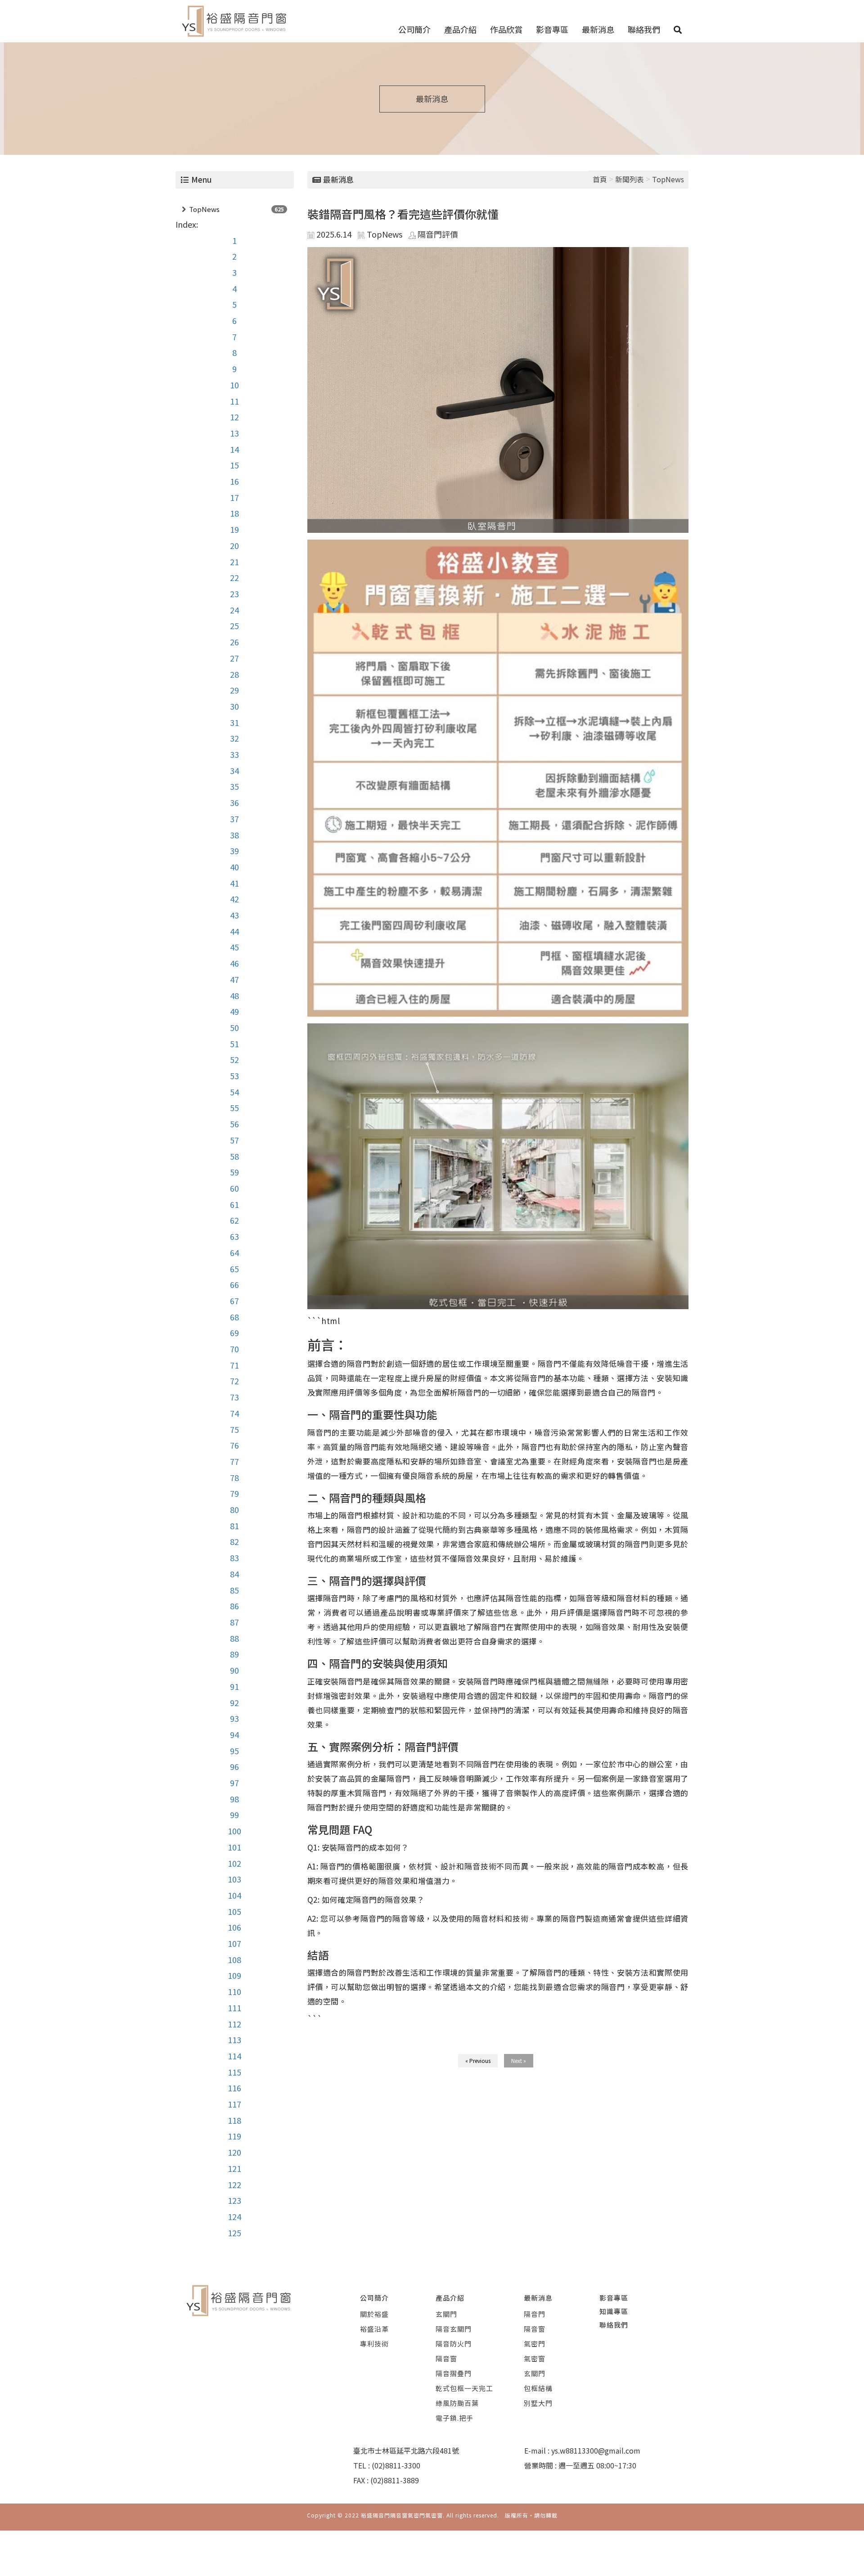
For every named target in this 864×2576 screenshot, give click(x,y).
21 (234, 562)
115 (234, 2072)
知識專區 (614, 2311)
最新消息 (598, 29)
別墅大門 (538, 2403)
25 (234, 626)
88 (234, 1638)
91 (234, 1686)
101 (234, 1847)
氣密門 (535, 2344)
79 (234, 1493)
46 (234, 963)
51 (234, 1044)
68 (234, 1317)
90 (234, 1670)
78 (234, 1477)
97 (234, 1783)
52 (234, 1059)
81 (234, 1526)
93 (234, 1718)
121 (234, 2168)
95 (234, 1751)
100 (234, 1831)
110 (234, 1991)
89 (234, 1654)
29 (234, 690)
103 (234, 1879)
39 (234, 851)
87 (234, 1622)
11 (234, 401)
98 (234, 1799)
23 (234, 594)
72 (234, 1381)
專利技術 (374, 2344)
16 (234, 481)
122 (234, 2184)
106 (234, 1927)
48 (234, 995)
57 (234, 1140)
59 (234, 1172)
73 (234, 1397)
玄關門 (446, 2314)
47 (234, 979)
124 (234, 2216)
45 (234, 947)
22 (234, 577)
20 (234, 545)
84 (234, 1574)
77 (234, 1461)
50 (234, 1027)
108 (234, 1959)
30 (234, 706)
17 (234, 497)
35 (234, 786)
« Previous (478, 2060)
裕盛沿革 (374, 2329)
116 (234, 2088)
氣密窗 (535, 2358)
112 (234, 2024)
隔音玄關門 (454, 2329)
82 (234, 1541)
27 (234, 658)
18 (234, 513)
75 (234, 1429)
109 (234, 1975)
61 (234, 1204)
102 (234, 1863)
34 (234, 770)
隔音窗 (446, 2358)
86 (234, 1606)
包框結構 (538, 2388)
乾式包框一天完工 (464, 2388)
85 (234, 1590)
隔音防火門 (454, 2344)
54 (234, 1092)
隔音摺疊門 (454, 2373)
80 (234, 1509)
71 (234, 1365)
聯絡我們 (644, 29)
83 (234, 1558)
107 (234, 1943)
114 (234, 2056)
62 (234, 1220)
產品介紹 (460, 29)
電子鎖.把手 (454, 2418)
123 (234, 2200)
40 (234, 867)
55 (234, 1108)
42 (234, 899)
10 (234, 385)
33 (234, 754)
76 (234, 1445)
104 (234, 1895)
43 (234, 915)
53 (234, 1076)
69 (234, 1333)
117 (234, 2104)
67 (234, 1301)
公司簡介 (414, 29)
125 (234, 2233)
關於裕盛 (374, 2314)
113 (234, 2040)
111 (234, 2008)
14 (234, 449)
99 (234, 1815)
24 (234, 610)
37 (234, 819)
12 (234, 417)
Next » (519, 2060)
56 (234, 1124)
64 (234, 1252)
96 (234, 1766)
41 (234, 883)
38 (234, 835)
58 (234, 1156)
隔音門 (535, 2314)
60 (234, 1188)
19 (234, 529)
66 (234, 1284)
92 (234, 1702)
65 (234, 1269)
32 (234, 738)
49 (234, 1011)
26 (234, 642)
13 (234, 433)
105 (234, 1911)
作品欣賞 (506, 29)
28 (234, 674)
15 (234, 465)
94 (234, 1734)
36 (234, 802)
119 (234, 2136)
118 (234, 2120)
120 (234, 2152)
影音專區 (552, 29)
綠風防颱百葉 (457, 2403)
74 (234, 1413)
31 (234, 722)
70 (234, 1349)
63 (234, 1236)
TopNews (204, 209)
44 (234, 931)
